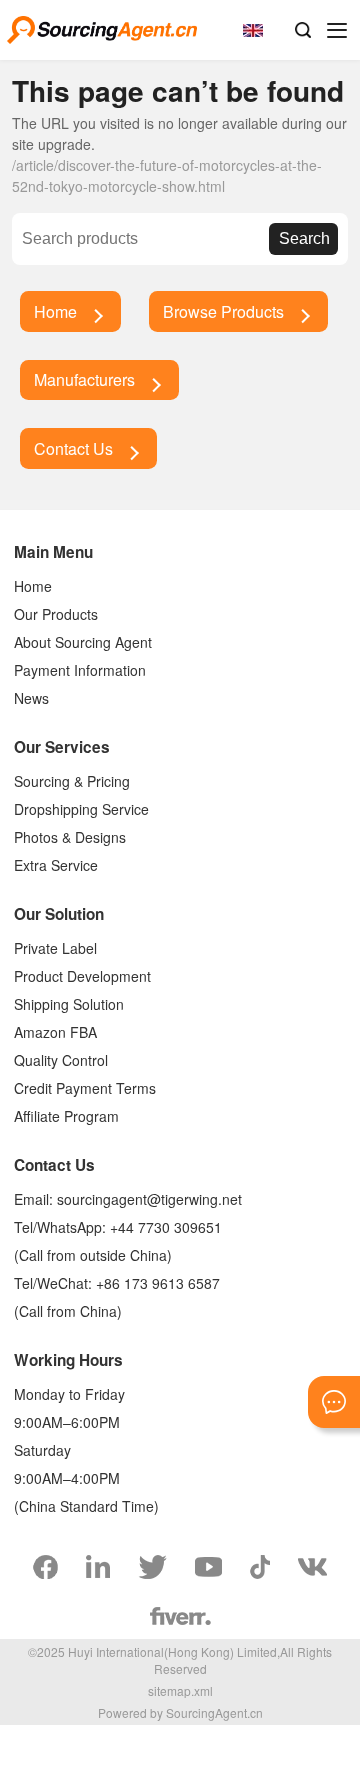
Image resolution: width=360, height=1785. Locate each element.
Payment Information (80, 670)
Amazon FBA (55, 1032)
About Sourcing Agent (83, 642)
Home (55, 311)
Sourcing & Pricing (72, 781)
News (31, 698)
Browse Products (223, 311)
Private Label (55, 948)
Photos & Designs (70, 837)
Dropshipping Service (81, 809)
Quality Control (61, 1060)
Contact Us (73, 448)
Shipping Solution (69, 1004)
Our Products (56, 614)
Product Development (82, 976)
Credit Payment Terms (85, 1088)
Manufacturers (84, 379)
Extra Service (56, 865)
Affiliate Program (66, 1116)
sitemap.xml (180, 1690)
